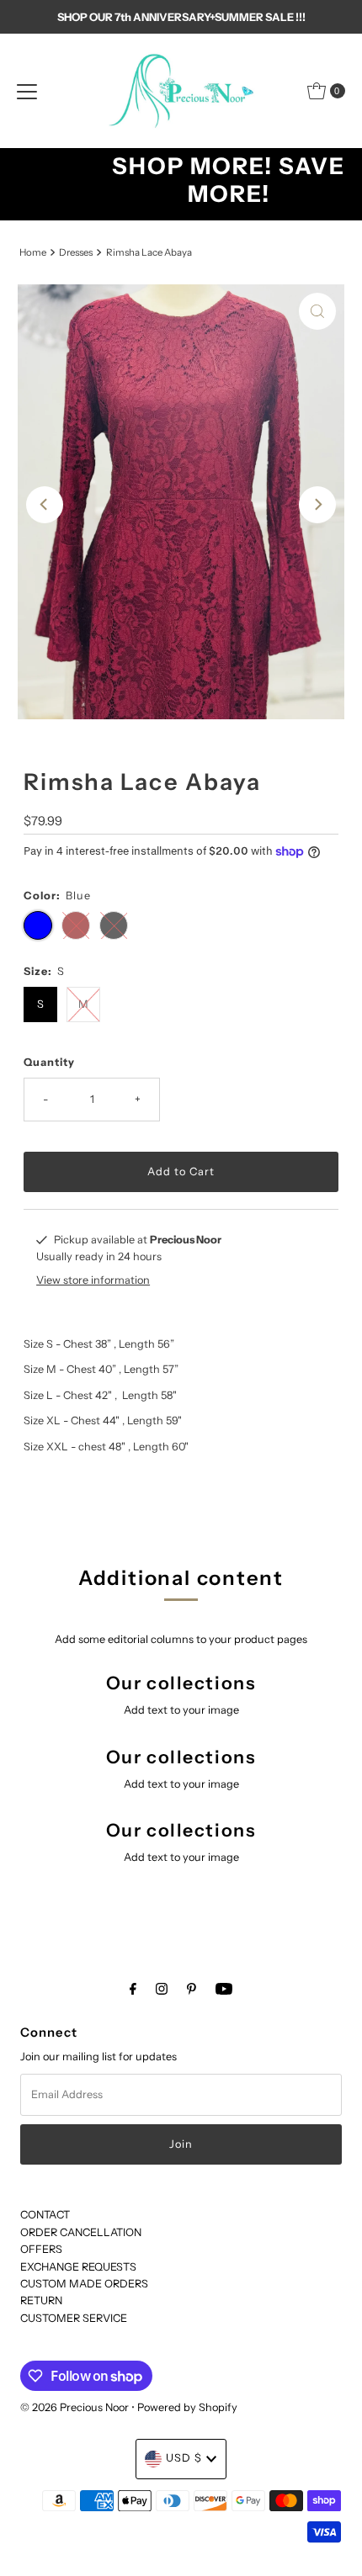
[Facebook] (133, 1989)
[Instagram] (162, 1989)
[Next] (317, 505)
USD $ (184, 2458)
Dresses (76, 252)
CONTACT (45, 2215)
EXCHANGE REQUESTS (78, 2267)
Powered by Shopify (187, 2407)
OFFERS (41, 2249)
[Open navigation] (27, 91)
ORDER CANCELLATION (81, 2232)
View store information (93, 1280)
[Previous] (45, 505)
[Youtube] (224, 1989)
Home (33, 252)
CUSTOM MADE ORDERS (84, 2284)
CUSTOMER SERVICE (74, 2318)
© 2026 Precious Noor (75, 2407)
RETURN (41, 2300)
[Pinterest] (192, 1989)
